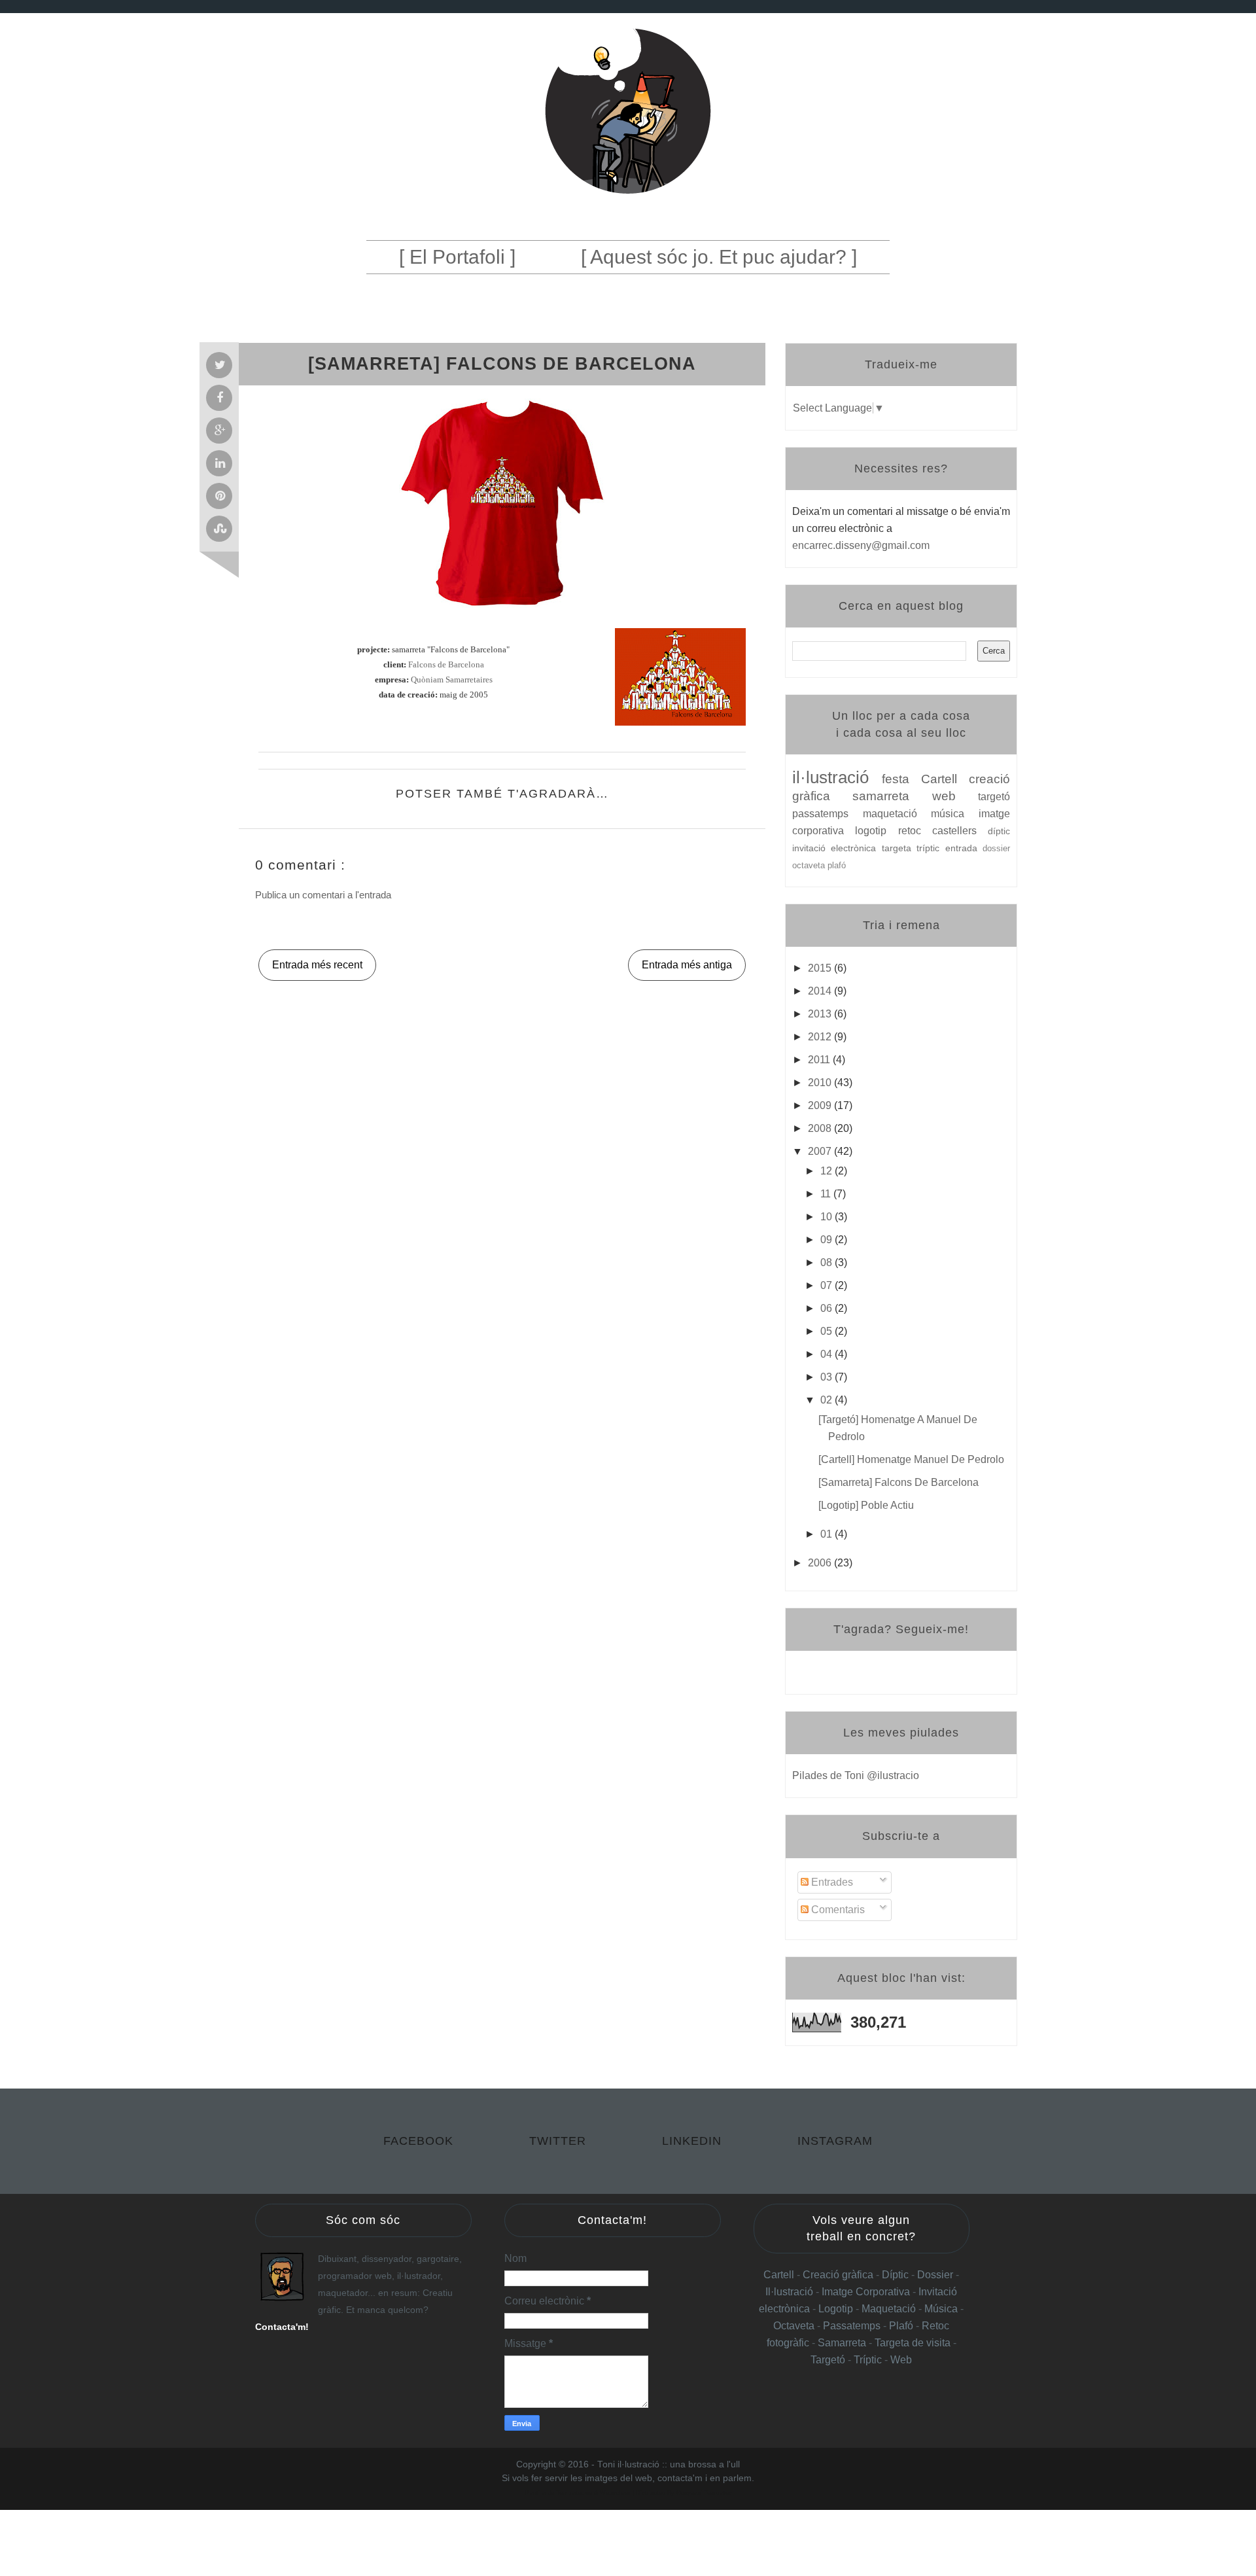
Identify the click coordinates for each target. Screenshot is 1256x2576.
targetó (994, 797)
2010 (821, 1083)
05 (828, 1331)
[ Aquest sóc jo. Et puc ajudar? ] (719, 257)
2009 (821, 1105)
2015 (821, 968)
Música (941, 2309)
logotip (876, 831)
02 (828, 1400)
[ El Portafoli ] (457, 257)
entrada (964, 848)
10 (828, 1217)
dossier (996, 848)
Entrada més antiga (687, 965)
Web (901, 2360)
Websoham (615, 2493)
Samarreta (843, 2343)
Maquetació (890, 2309)
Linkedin (694, 2141)
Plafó (902, 2326)
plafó (837, 865)
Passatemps (853, 2326)
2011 (820, 1060)
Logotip (837, 2309)
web (955, 796)
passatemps (828, 814)
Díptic (897, 2275)
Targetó (829, 2360)
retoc (915, 831)
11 (827, 1194)
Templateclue (574, 2493)
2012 (821, 1037)
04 (828, 1354)
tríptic (931, 848)
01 (828, 1534)
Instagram (835, 2141)
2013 (821, 1014)
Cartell (945, 779)
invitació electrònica (837, 848)
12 (828, 1171)
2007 (821, 1151)
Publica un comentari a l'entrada (323, 895)
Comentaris (837, 1910)
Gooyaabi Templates (704, 2493)
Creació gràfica (838, 2275)
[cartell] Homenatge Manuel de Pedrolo (911, 1459)
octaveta (810, 865)
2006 (821, 1563)
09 (828, 1240)
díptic (999, 831)
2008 (821, 1128)
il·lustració (837, 777)
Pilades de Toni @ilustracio (856, 1775)
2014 (821, 991)
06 (828, 1308)
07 (828, 1285)
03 (828, 1377)
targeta (899, 848)
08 (828, 1262)
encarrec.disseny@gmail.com (861, 545)
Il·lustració (791, 2292)
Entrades (831, 1882)
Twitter (560, 2141)
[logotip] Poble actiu (866, 1505)
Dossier (936, 2275)
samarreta (892, 796)
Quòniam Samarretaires (452, 680)
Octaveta (795, 2326)
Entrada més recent (317, 965)
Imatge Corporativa (866, 2292)
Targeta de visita (913, 2343)
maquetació (897, 814)
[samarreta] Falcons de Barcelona (898, 1482)
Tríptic (869, 2360)
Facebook (420, 2141)
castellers (960, 831)
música (955, 814)
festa (901, 779)
